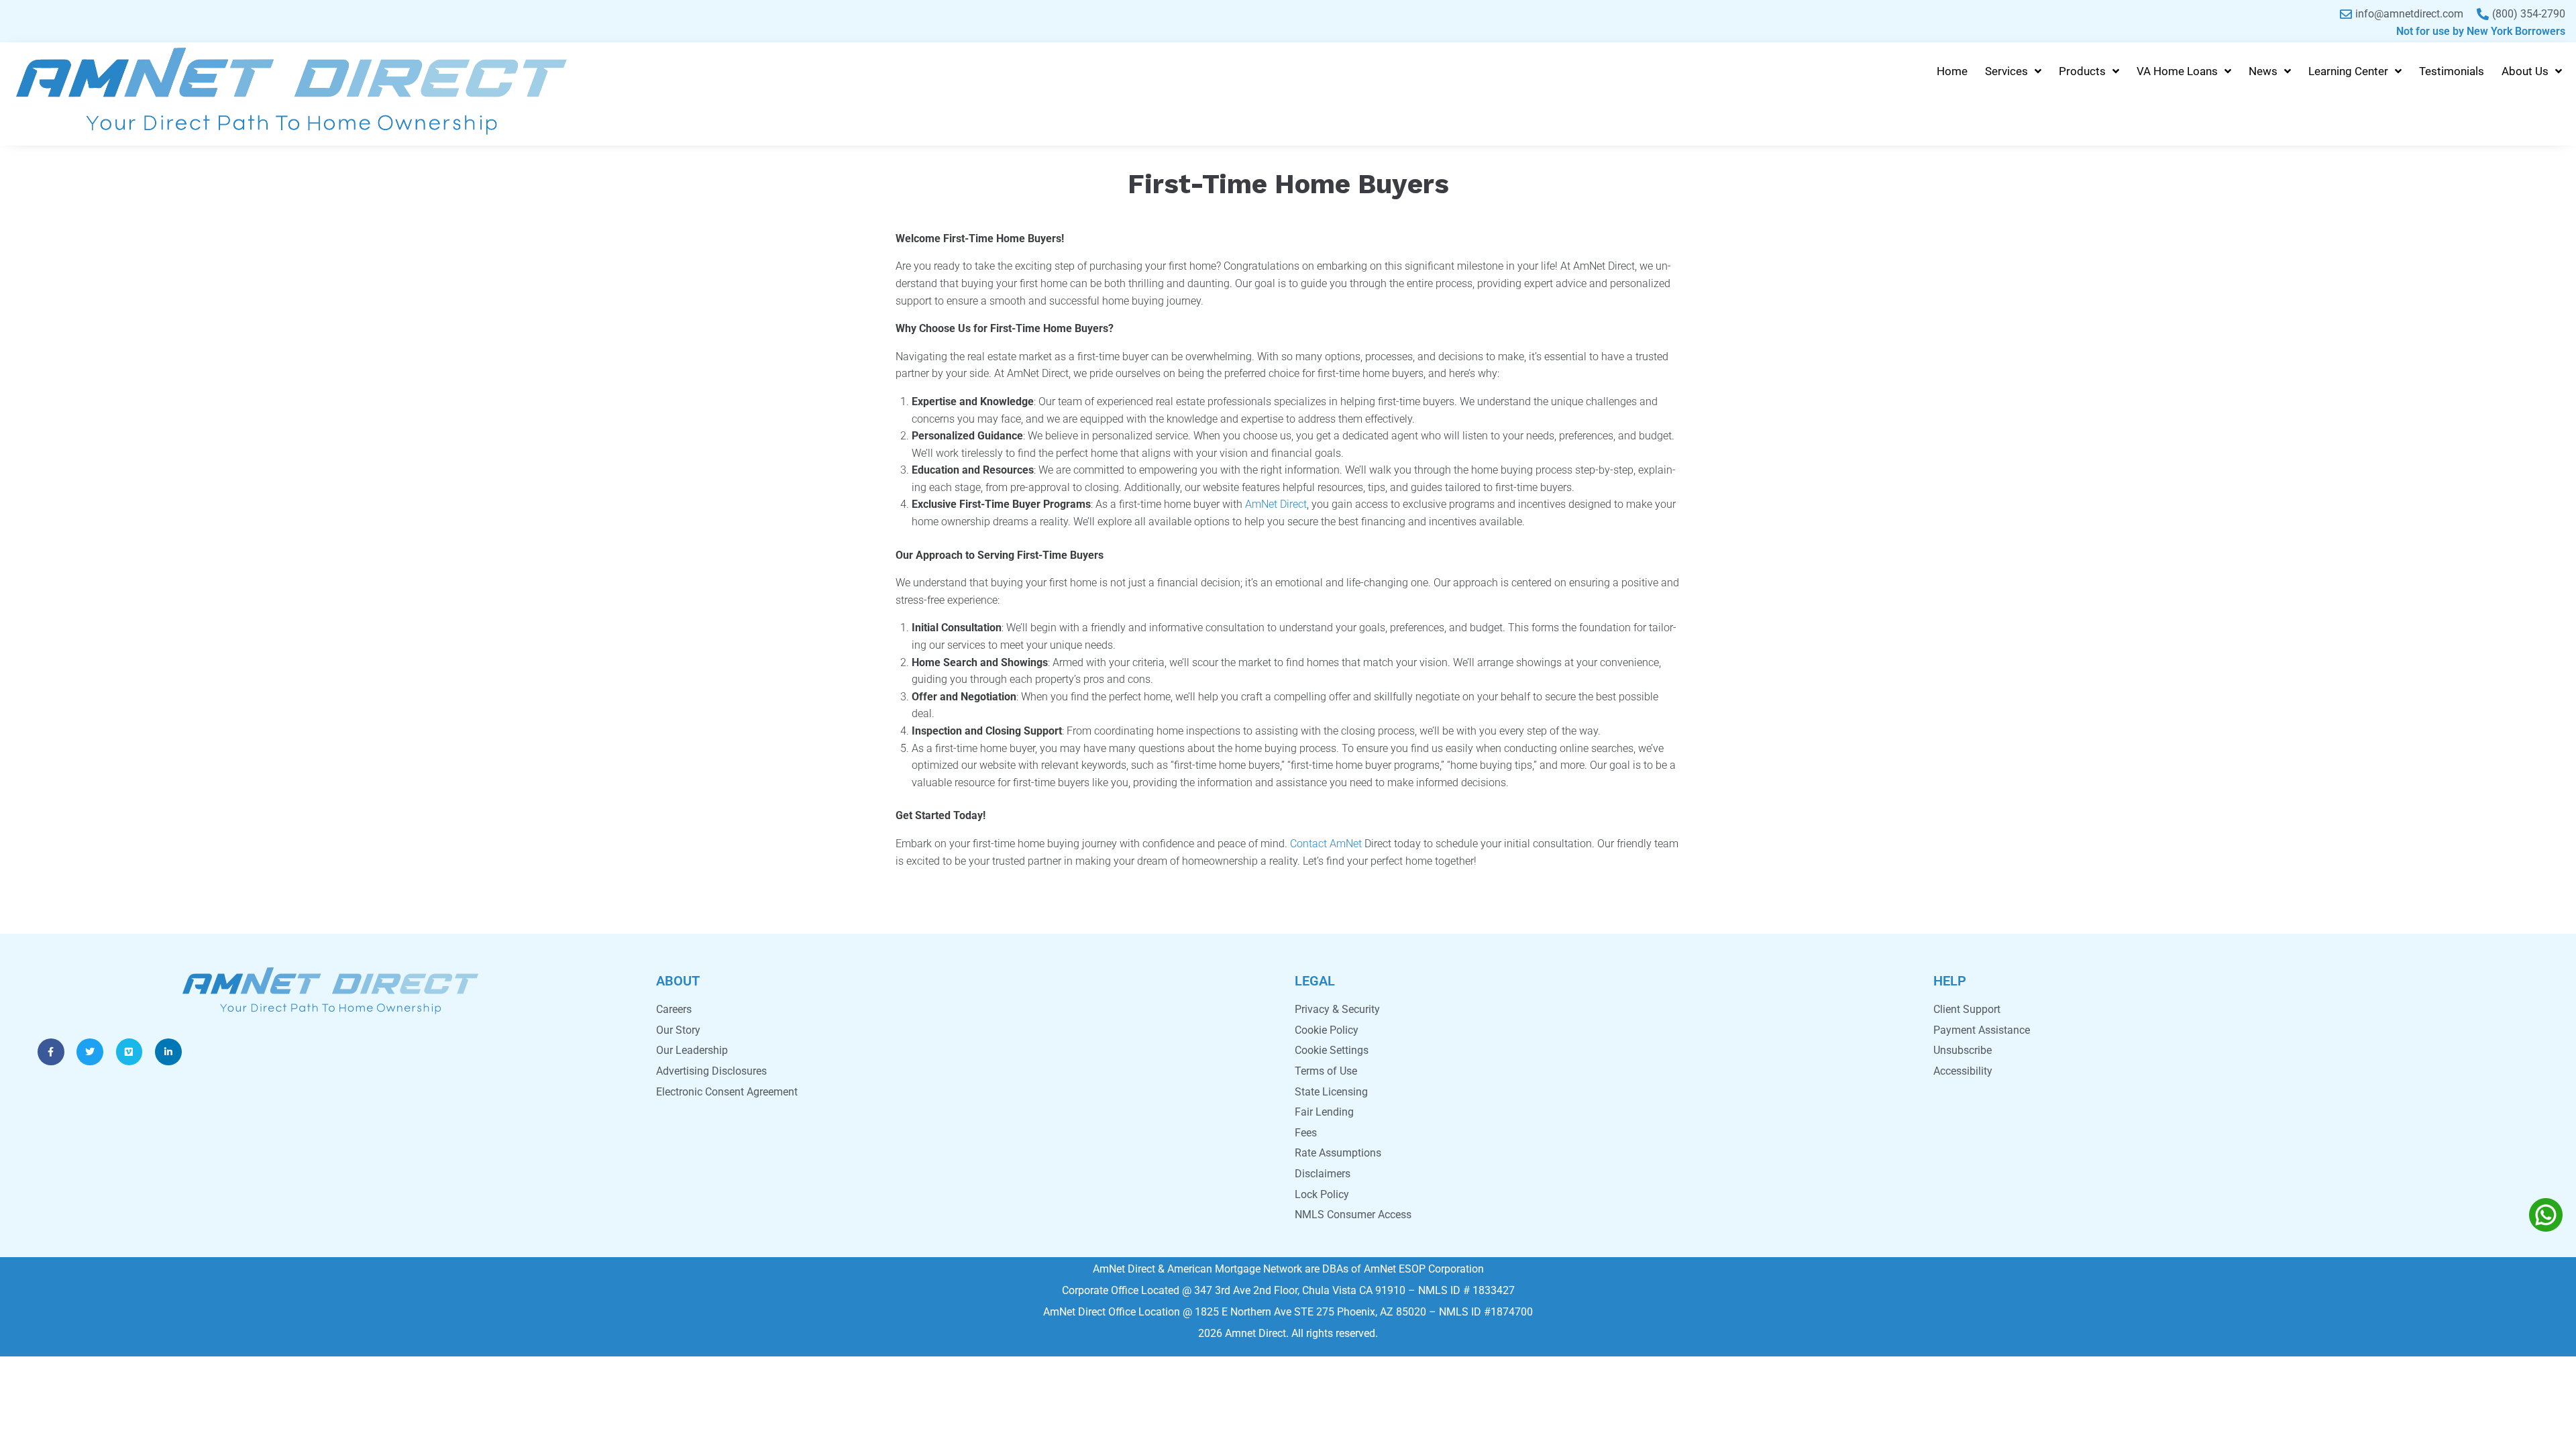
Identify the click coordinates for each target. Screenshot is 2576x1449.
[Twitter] (90, 1052)
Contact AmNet (1326, 844)
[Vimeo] (129, 1052)
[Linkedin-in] (168, 1052)
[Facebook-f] (51, 1052)
